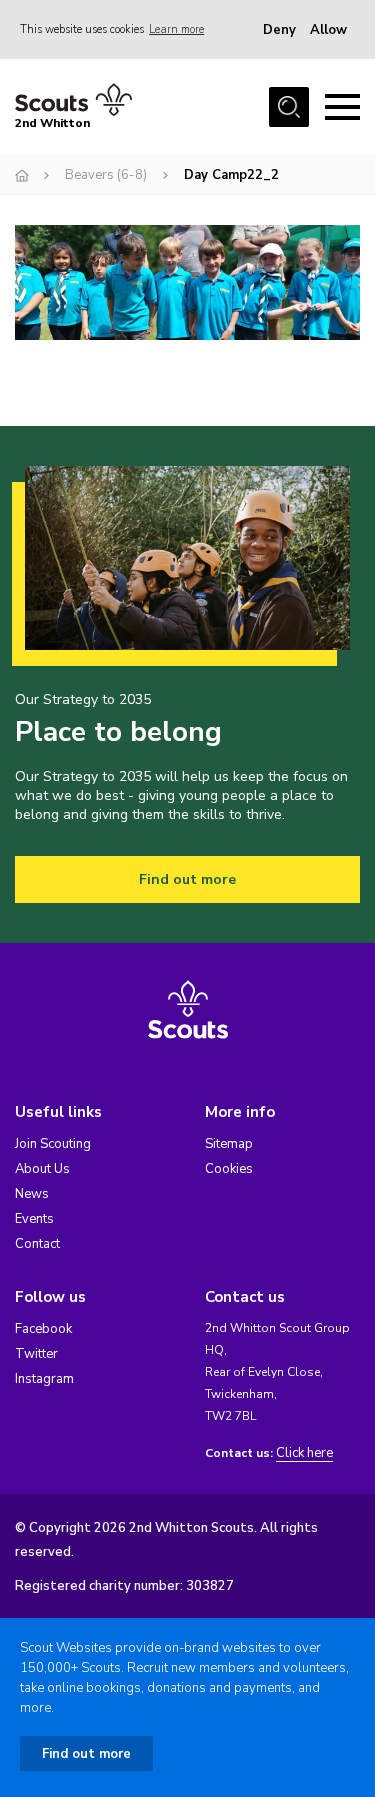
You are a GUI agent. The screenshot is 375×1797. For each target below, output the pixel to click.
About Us (42, 1169)
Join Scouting (53, 1144)
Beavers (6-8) (106, 175)
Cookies (229, 1169)
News (32, 1194)
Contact (37, 1244)
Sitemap (229, 1144)
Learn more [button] (176, 29)
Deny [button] (279, 30)
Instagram (44, 1379)
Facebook (43, 1329)
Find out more (187, 879)
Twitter (36, 1354)
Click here (304, 1453)
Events (34, 1219)
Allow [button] (328, 30)
